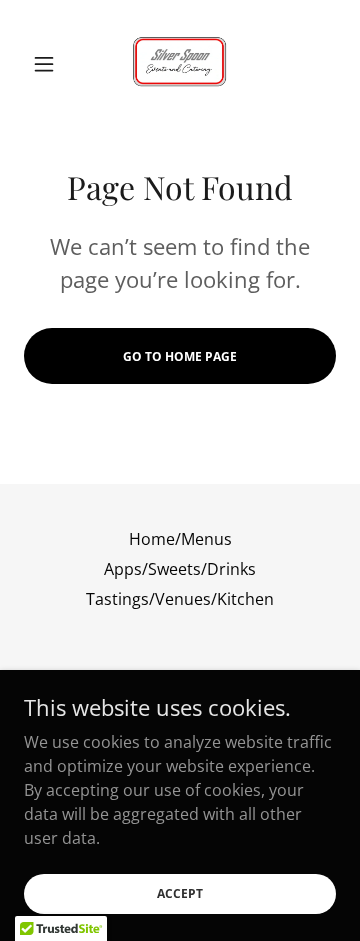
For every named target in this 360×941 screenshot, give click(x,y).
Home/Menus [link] (180, 539)
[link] (180, 64)
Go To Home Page (180, 356)
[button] (47, 64)
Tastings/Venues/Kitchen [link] (180, 599)
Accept (180, 893)
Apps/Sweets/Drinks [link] (180, 569)
